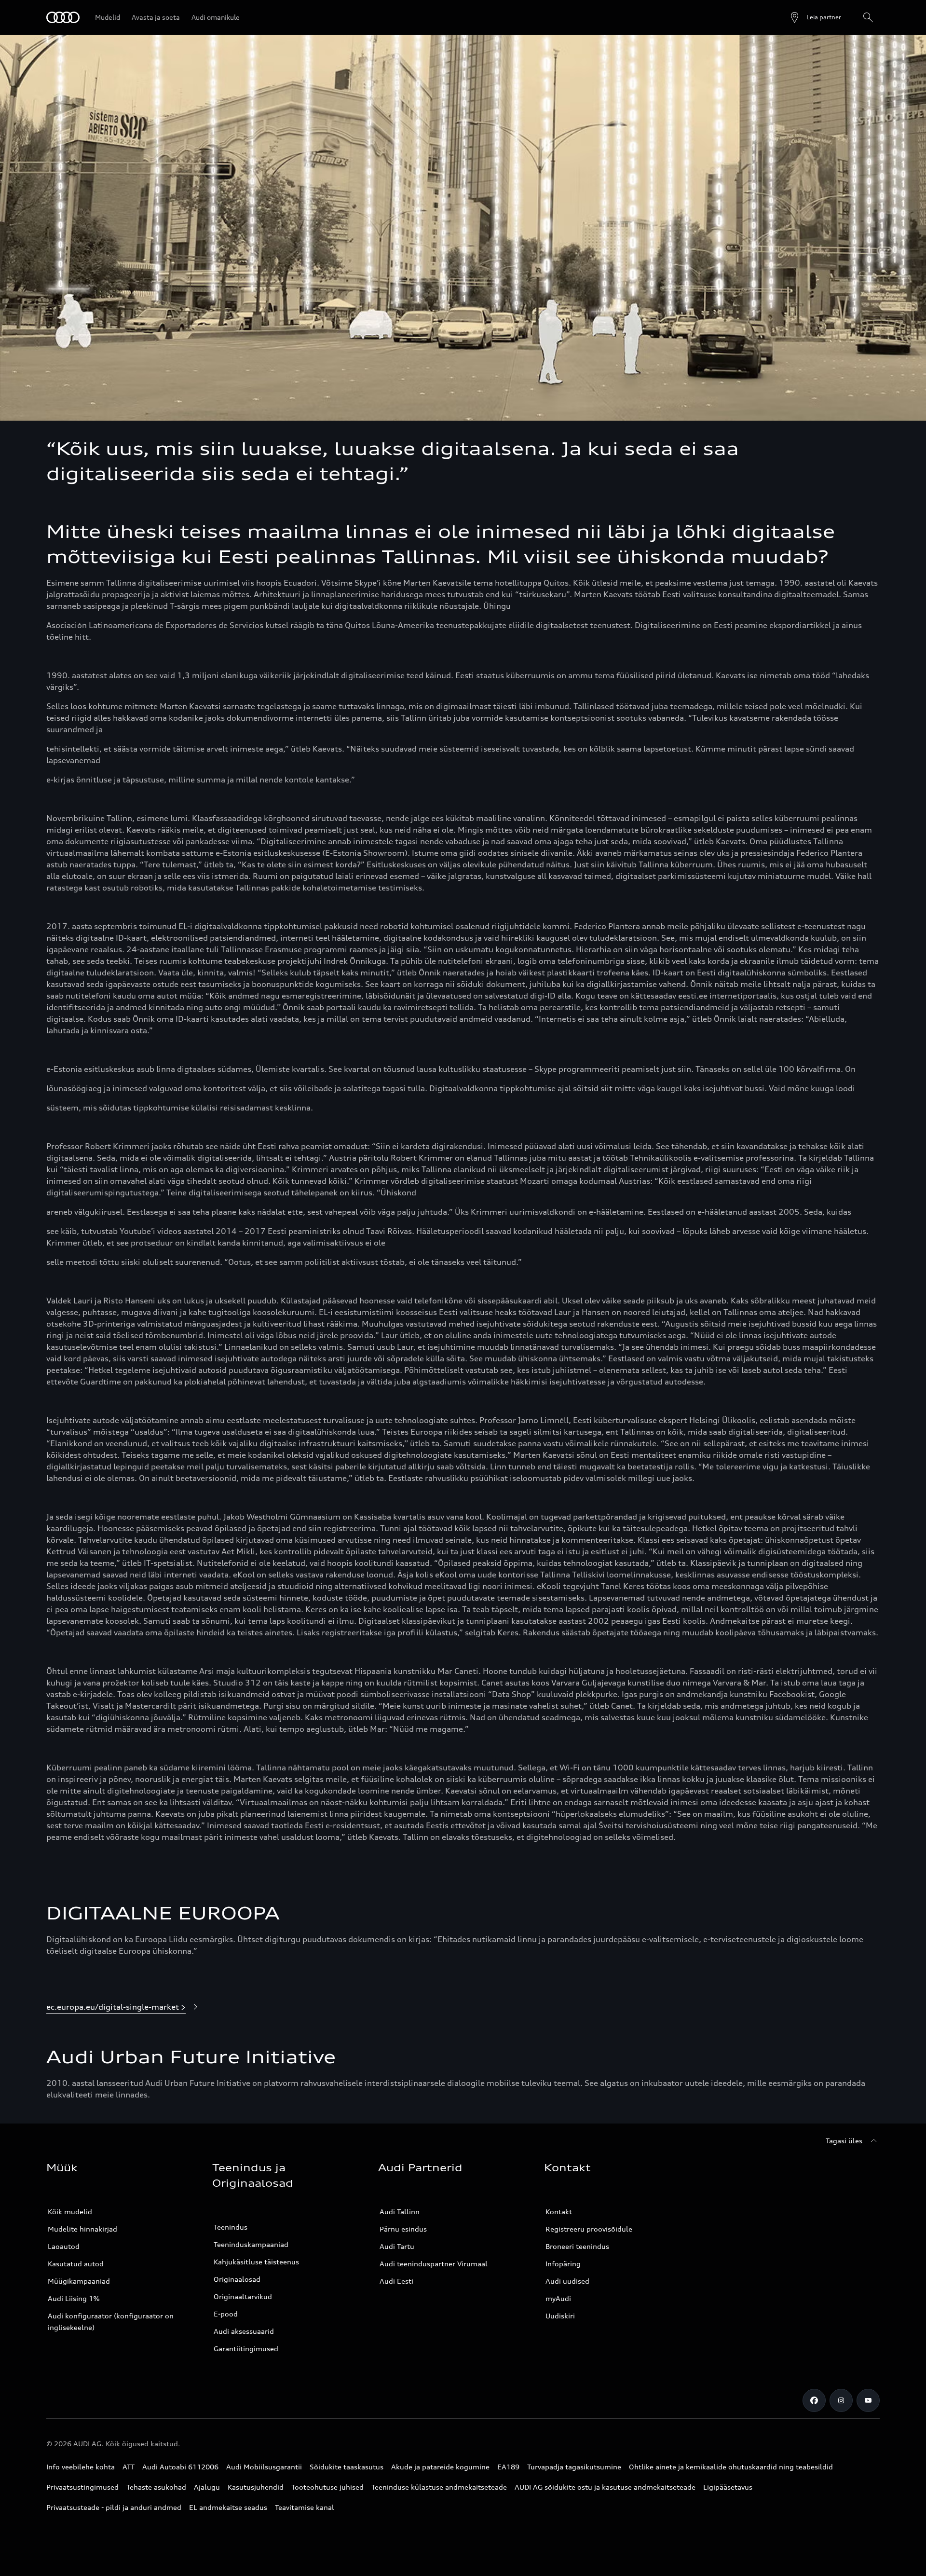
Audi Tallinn (400, 2212)
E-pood (226, 2314)
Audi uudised (567, 2281)
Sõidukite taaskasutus (347, 2467)
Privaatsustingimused (82, 2487)
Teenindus (231, 2227)
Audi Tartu (397, 2246)
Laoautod (64, 2246)
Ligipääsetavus (728, 2487)
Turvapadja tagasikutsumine (574, 2467)
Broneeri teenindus (577, 2246)
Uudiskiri (560, 2316)
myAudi (558, 2298)
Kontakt (559, 2212)
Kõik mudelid (70, 2212)
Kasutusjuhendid (256, 2487)
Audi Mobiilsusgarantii (264, 2467)
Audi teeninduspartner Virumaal (434, 2264)
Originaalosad (237, 2279)
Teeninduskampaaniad (251, 2244)
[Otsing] (868, 17)
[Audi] (63, 17)
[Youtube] (868, 2400)
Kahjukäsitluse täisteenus (256, 2262)
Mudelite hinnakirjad (82, 2229)
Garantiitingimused (246, 2349)
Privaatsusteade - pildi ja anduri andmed (114, 2507)
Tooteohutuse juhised (327, 2487)
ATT (129, 2467)
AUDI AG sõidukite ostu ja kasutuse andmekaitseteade (605, 2487)
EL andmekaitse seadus (228, 2507)
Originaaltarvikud (243, 2296)
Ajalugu (207, 2487)
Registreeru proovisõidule (589, 2229)
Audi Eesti (396, 2281)
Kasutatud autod (76, 2264)
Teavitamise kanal (305, 2507)
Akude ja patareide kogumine (440, 2467)
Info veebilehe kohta (81, 2467)
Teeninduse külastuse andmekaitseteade (439, 2487)
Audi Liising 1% (74, 2298)
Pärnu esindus (403, 2229)
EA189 (508, 2467)
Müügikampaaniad (79, 2281)
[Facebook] (814, 2400)
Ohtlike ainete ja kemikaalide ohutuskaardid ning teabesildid (731, 2467)
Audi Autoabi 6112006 (180, 2467)
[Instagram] (841, 2400)
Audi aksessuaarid (244, 2331)
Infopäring (563, 2264)
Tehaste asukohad (156, 2487)
